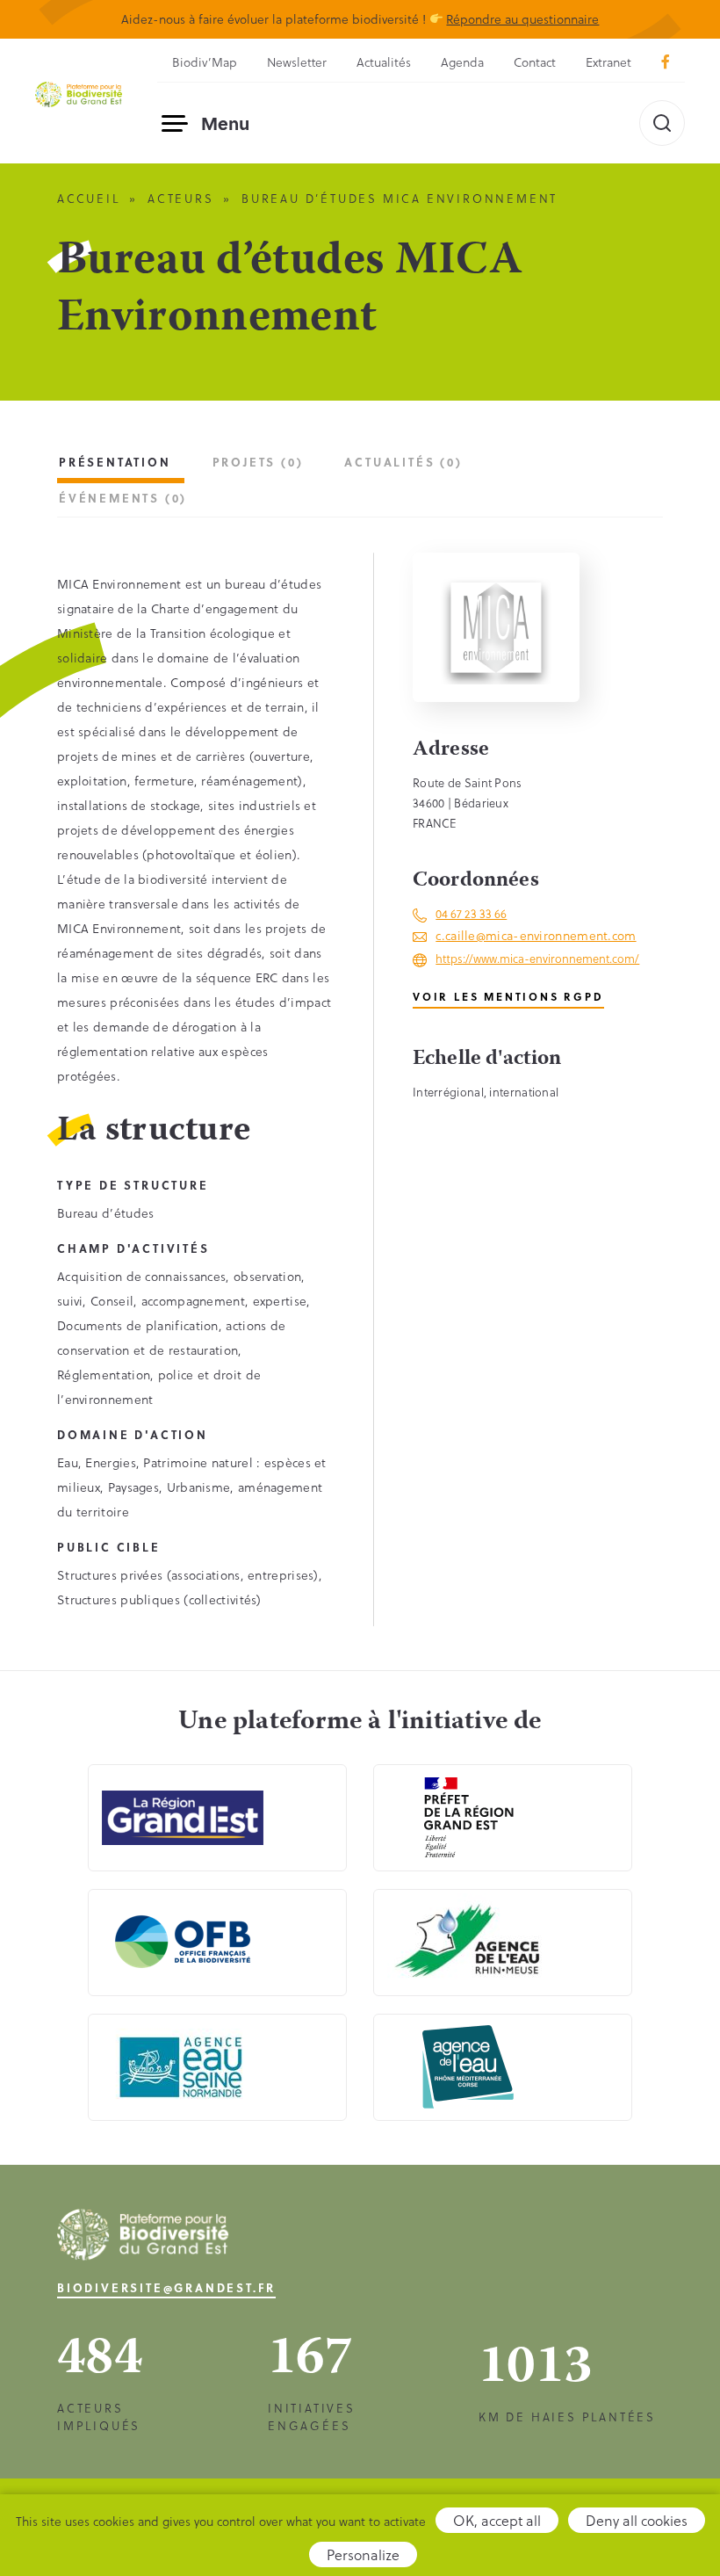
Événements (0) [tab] (123, 498)
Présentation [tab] (115, 462)
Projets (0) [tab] (258, 462)
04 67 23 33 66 (471, 913)
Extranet (608, 62)
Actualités (384, 62)
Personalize (363, 2554)
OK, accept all (497, 2520)
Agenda (462, 62)
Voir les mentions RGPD (508, 996)
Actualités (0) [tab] (403, 462)
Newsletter (297, 62)
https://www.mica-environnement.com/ (537, 958)
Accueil (89, 198)
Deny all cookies (637, 2520)
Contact (535, 62)
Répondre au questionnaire (522, 19)
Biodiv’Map (205, 62)
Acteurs (181, 198)
